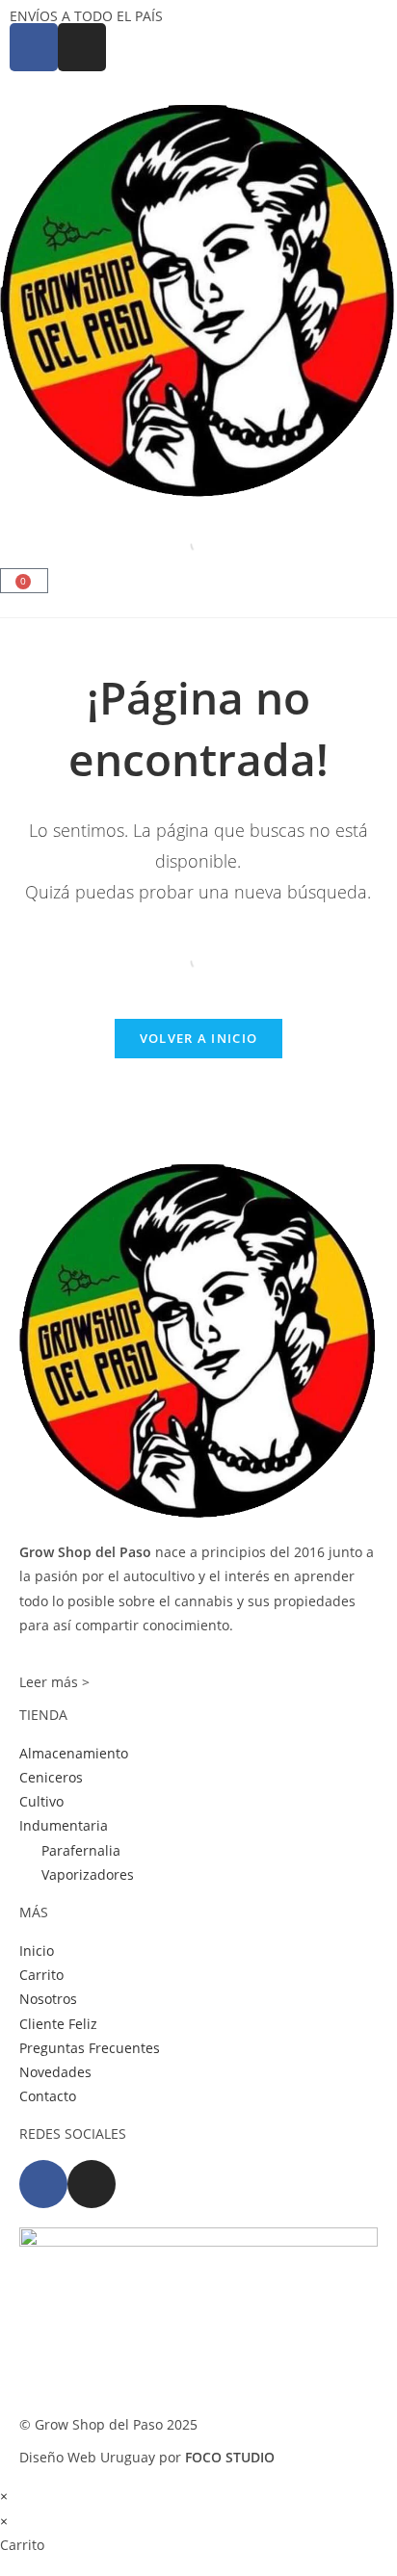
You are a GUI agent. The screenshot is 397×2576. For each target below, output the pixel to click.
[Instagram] (92, 2184)
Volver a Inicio (199, 1038)
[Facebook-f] (43, 2184)
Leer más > (54, 1682)
